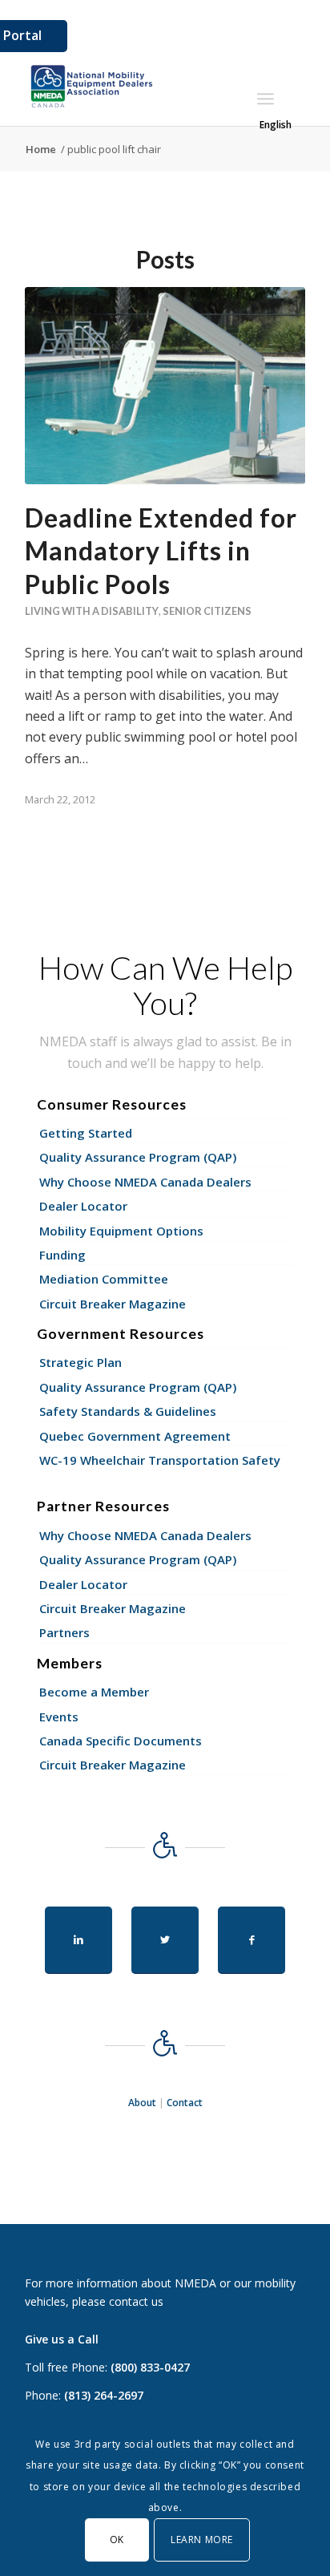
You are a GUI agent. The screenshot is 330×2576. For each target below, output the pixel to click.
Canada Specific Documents (121, 1741)
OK (117, 2540)
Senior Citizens (207, 611)
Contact (185, 2103)
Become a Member (94, 1692)
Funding (62, 1255)
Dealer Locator (83, 1206)
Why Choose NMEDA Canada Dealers (145, 1182)
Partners (64, 1632)
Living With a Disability (92, 611)
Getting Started (86, 1133)
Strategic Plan (80, 1362)
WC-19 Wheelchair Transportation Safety (160, 1460)
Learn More (202, 2540)
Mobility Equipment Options (121, 1231)
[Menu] (266, 99)
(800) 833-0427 (150, 2367)
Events (59, 1717)
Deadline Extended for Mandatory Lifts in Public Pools (161, 551)
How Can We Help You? (165, 985)
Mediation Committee (104, 1279)
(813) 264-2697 (104, 2395)
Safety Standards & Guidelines (128, 1411)
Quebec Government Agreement (135, 1436)
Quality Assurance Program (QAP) (138, 1157)
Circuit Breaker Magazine (113, 1304)
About (142, 2103)
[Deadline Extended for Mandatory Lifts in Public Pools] (165, 385)
